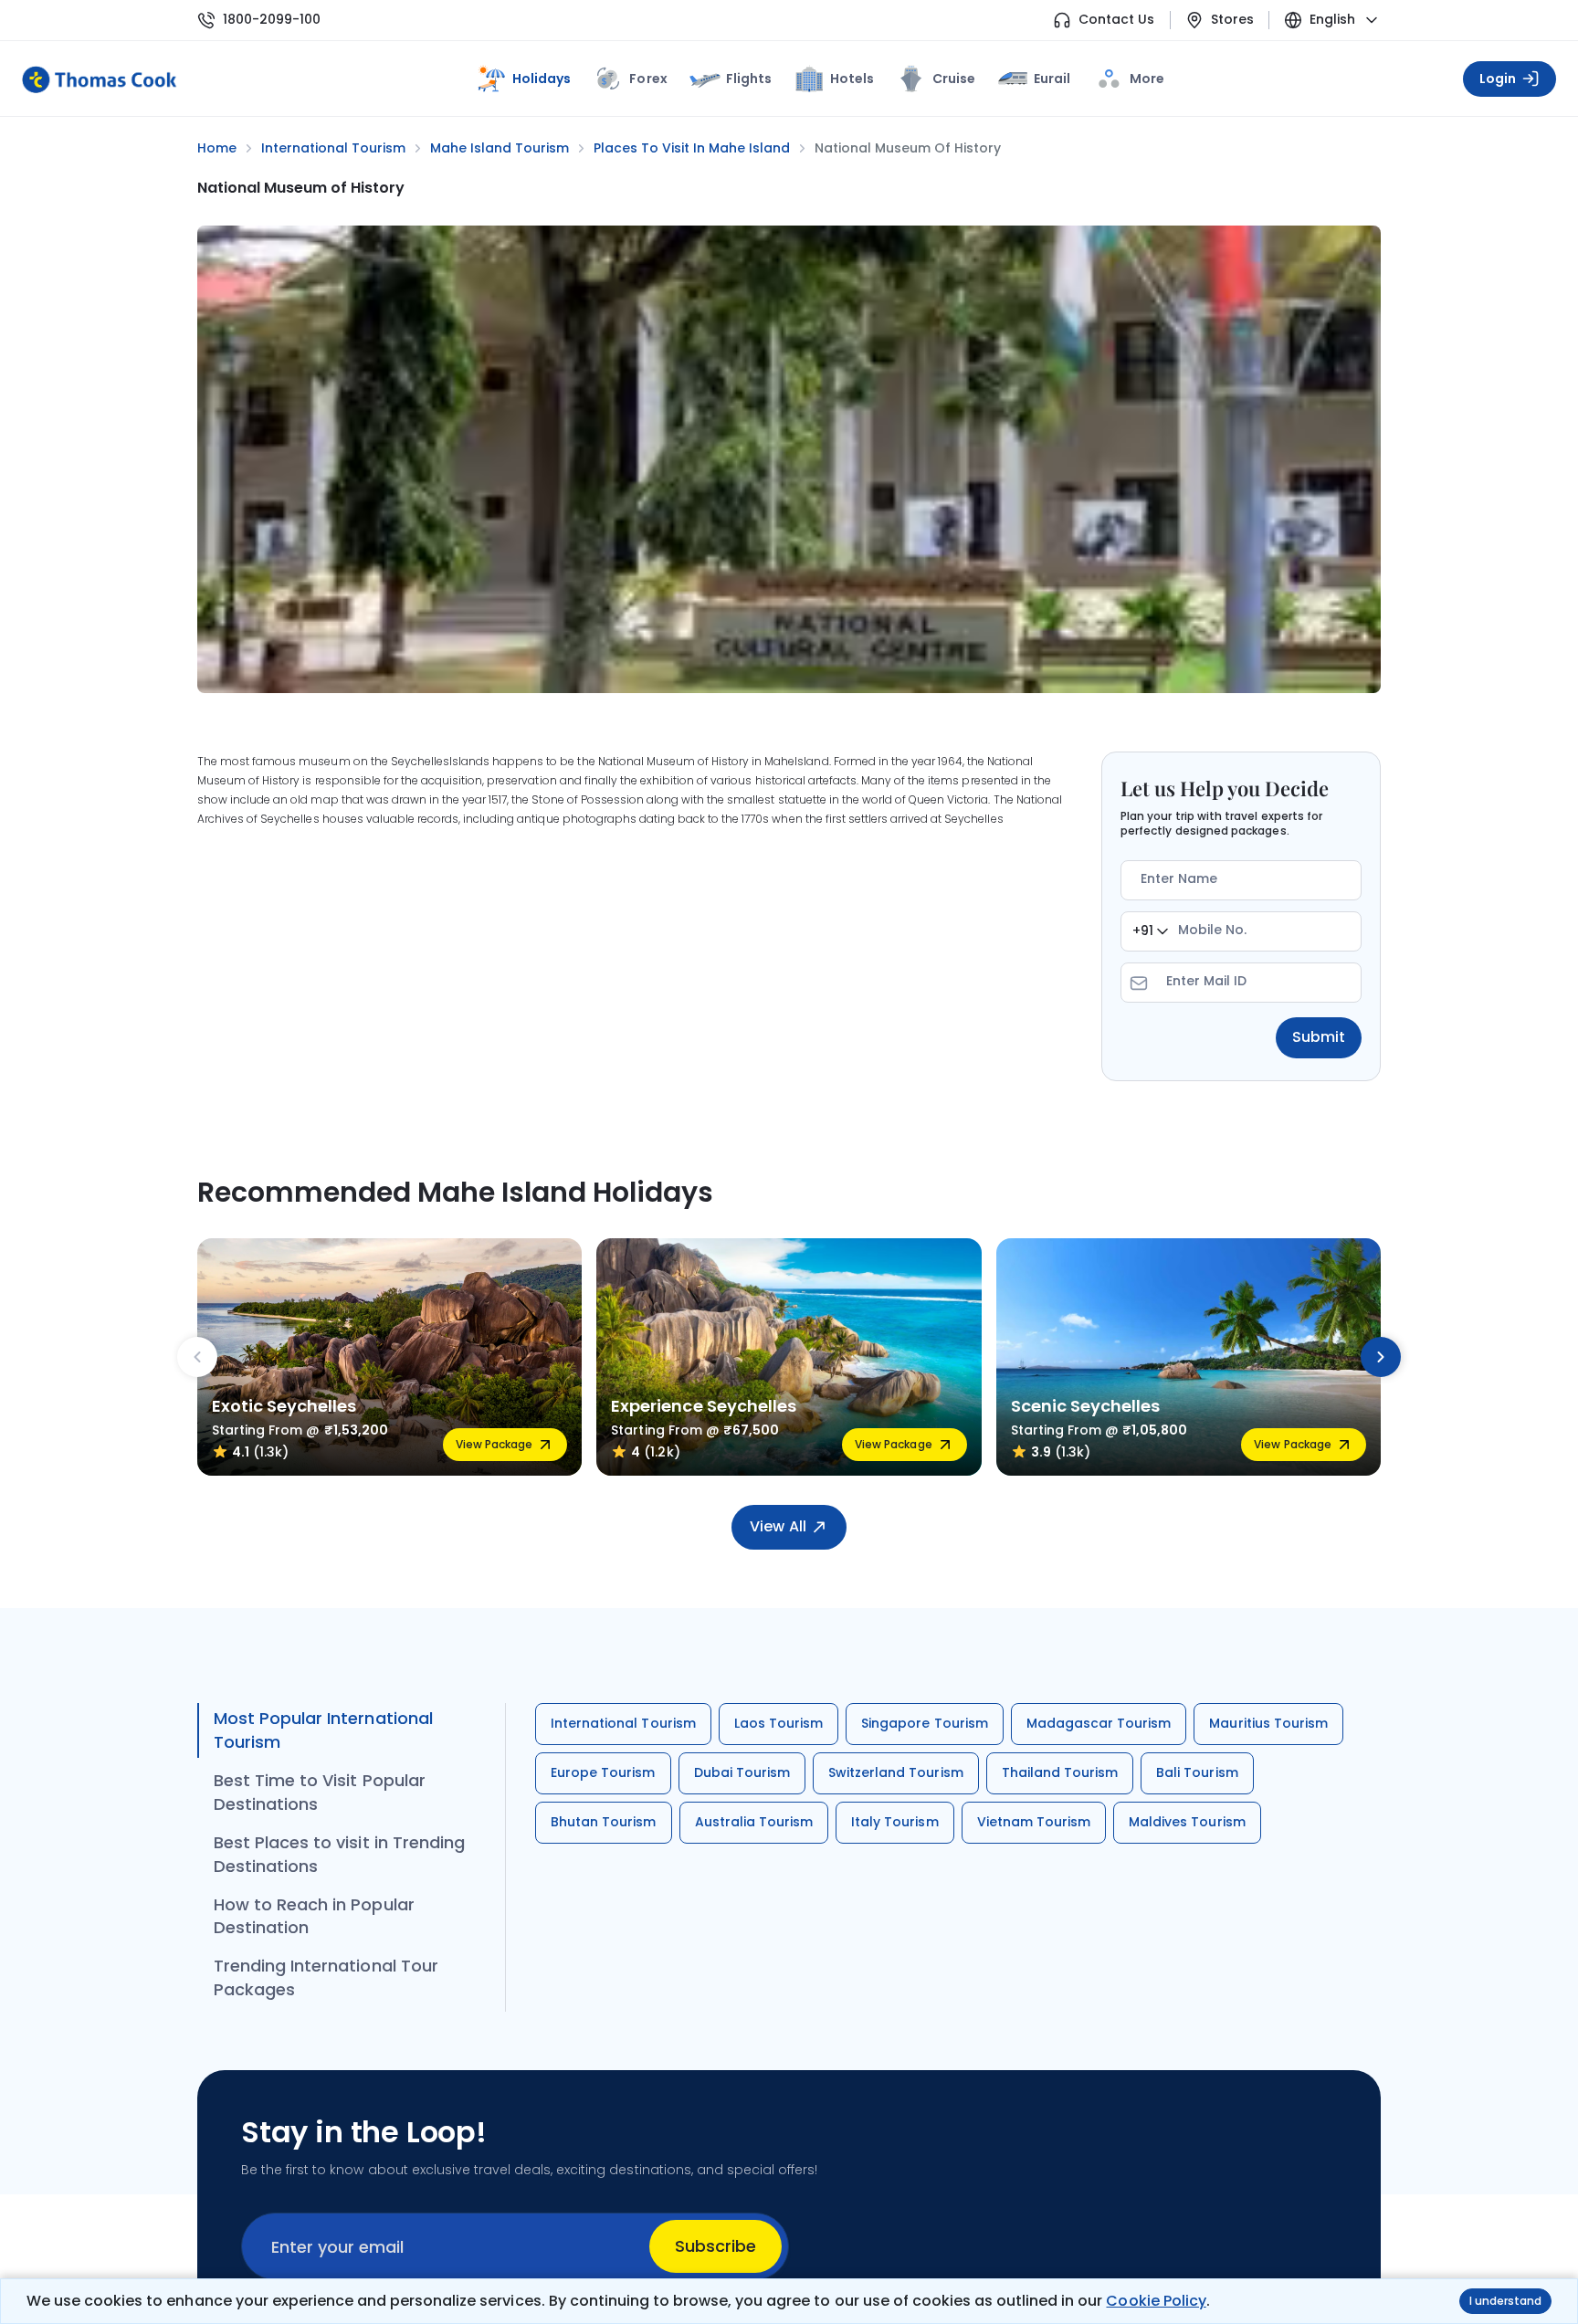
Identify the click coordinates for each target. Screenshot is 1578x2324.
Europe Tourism (603, 1772)
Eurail (1052, 79)
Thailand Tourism (1060, 1772)
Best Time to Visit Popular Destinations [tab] (320, 1792)
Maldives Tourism (1187, 1822)
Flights (749, 79)
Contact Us (1116, 20)
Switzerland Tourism (896, 1772)
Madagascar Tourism (1099, 1723)
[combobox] (1150, 931)
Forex (648, 79)
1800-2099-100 (272, 20)
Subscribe (715, 2246)
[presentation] (197, 1357)
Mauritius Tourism (1268, 1723)
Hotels (852, 79)
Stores (1232, 20)
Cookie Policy (1156, 2301)
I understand (1505, 2301)
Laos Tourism (778, 1723)
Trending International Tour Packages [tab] (326, 1977)
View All (778, 1526)
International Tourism (623, 1723)
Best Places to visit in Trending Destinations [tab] (339, 1854)
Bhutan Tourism (604, 1822)
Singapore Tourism (925, 1723)
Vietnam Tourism (1034, 1822)
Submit (1319, 1037)
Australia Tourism (754, 1822)
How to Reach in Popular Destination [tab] (314, 1916)
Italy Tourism (894, 1822)
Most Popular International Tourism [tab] (323, 1730)
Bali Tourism (1197, 1772)
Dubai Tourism (742, 1772)
